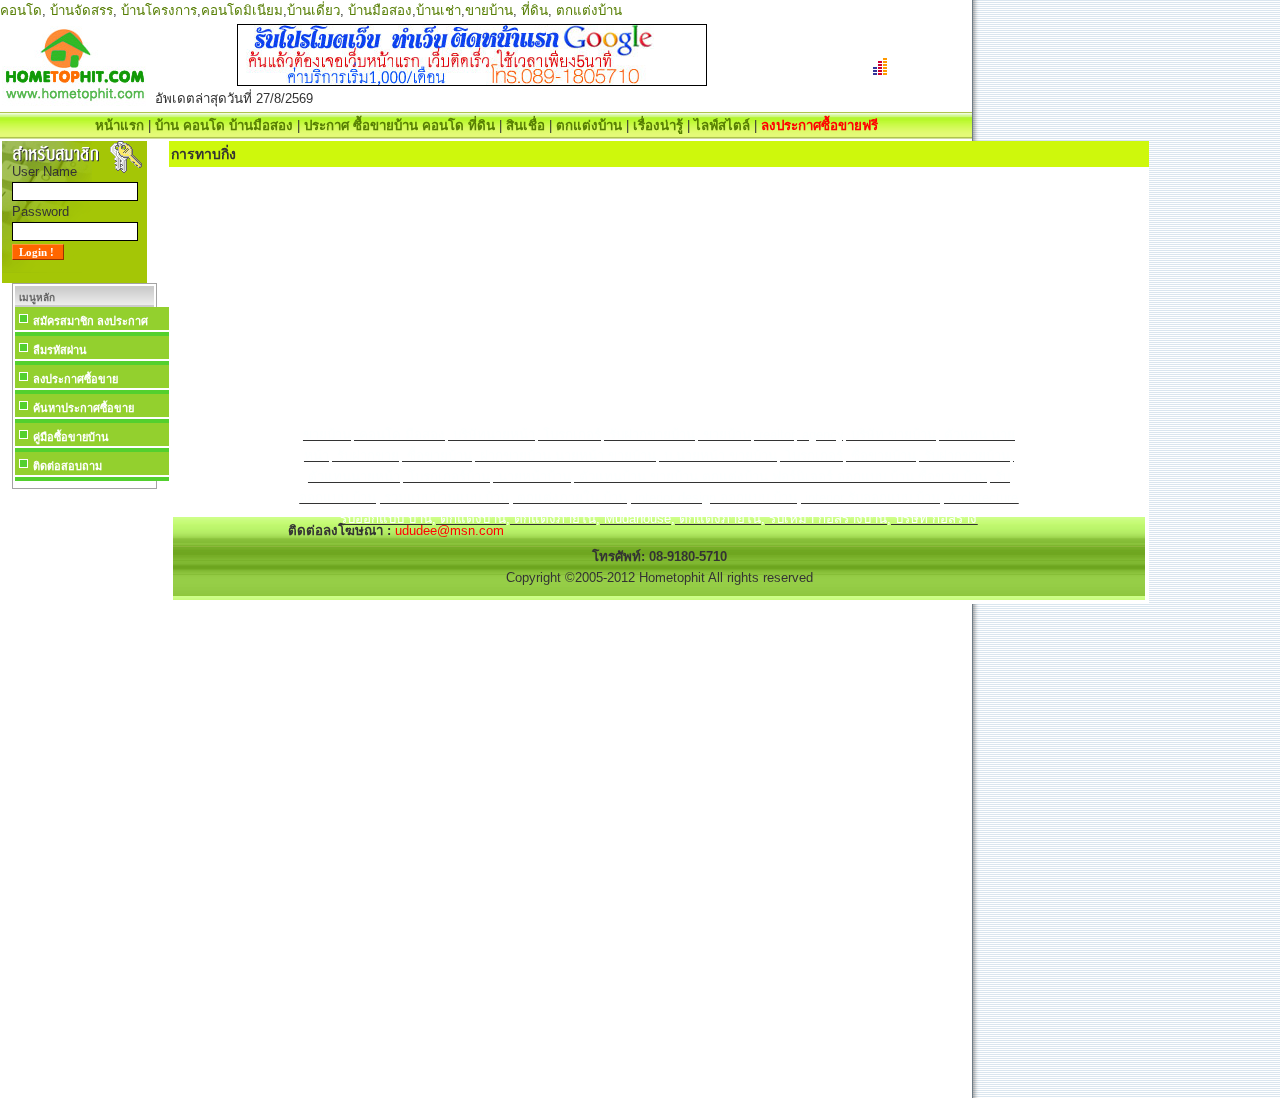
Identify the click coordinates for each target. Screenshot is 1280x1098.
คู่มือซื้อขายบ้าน (71, 437)
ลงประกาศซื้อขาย (75, 379)
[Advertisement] (84, 794)
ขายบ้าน (489, 10)
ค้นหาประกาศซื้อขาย (83, 408)
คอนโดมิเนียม (242, 10)
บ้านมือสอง (380, 10)
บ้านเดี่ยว (313, 10)
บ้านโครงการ (159, 10)
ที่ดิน (534, 10)
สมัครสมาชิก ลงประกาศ (90, 321)
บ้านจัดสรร (81, 10)
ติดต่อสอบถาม (67, 466)
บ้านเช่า (438, 10)
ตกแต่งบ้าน (589, 10)
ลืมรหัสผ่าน (60, 350)
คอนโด (21, 10)
